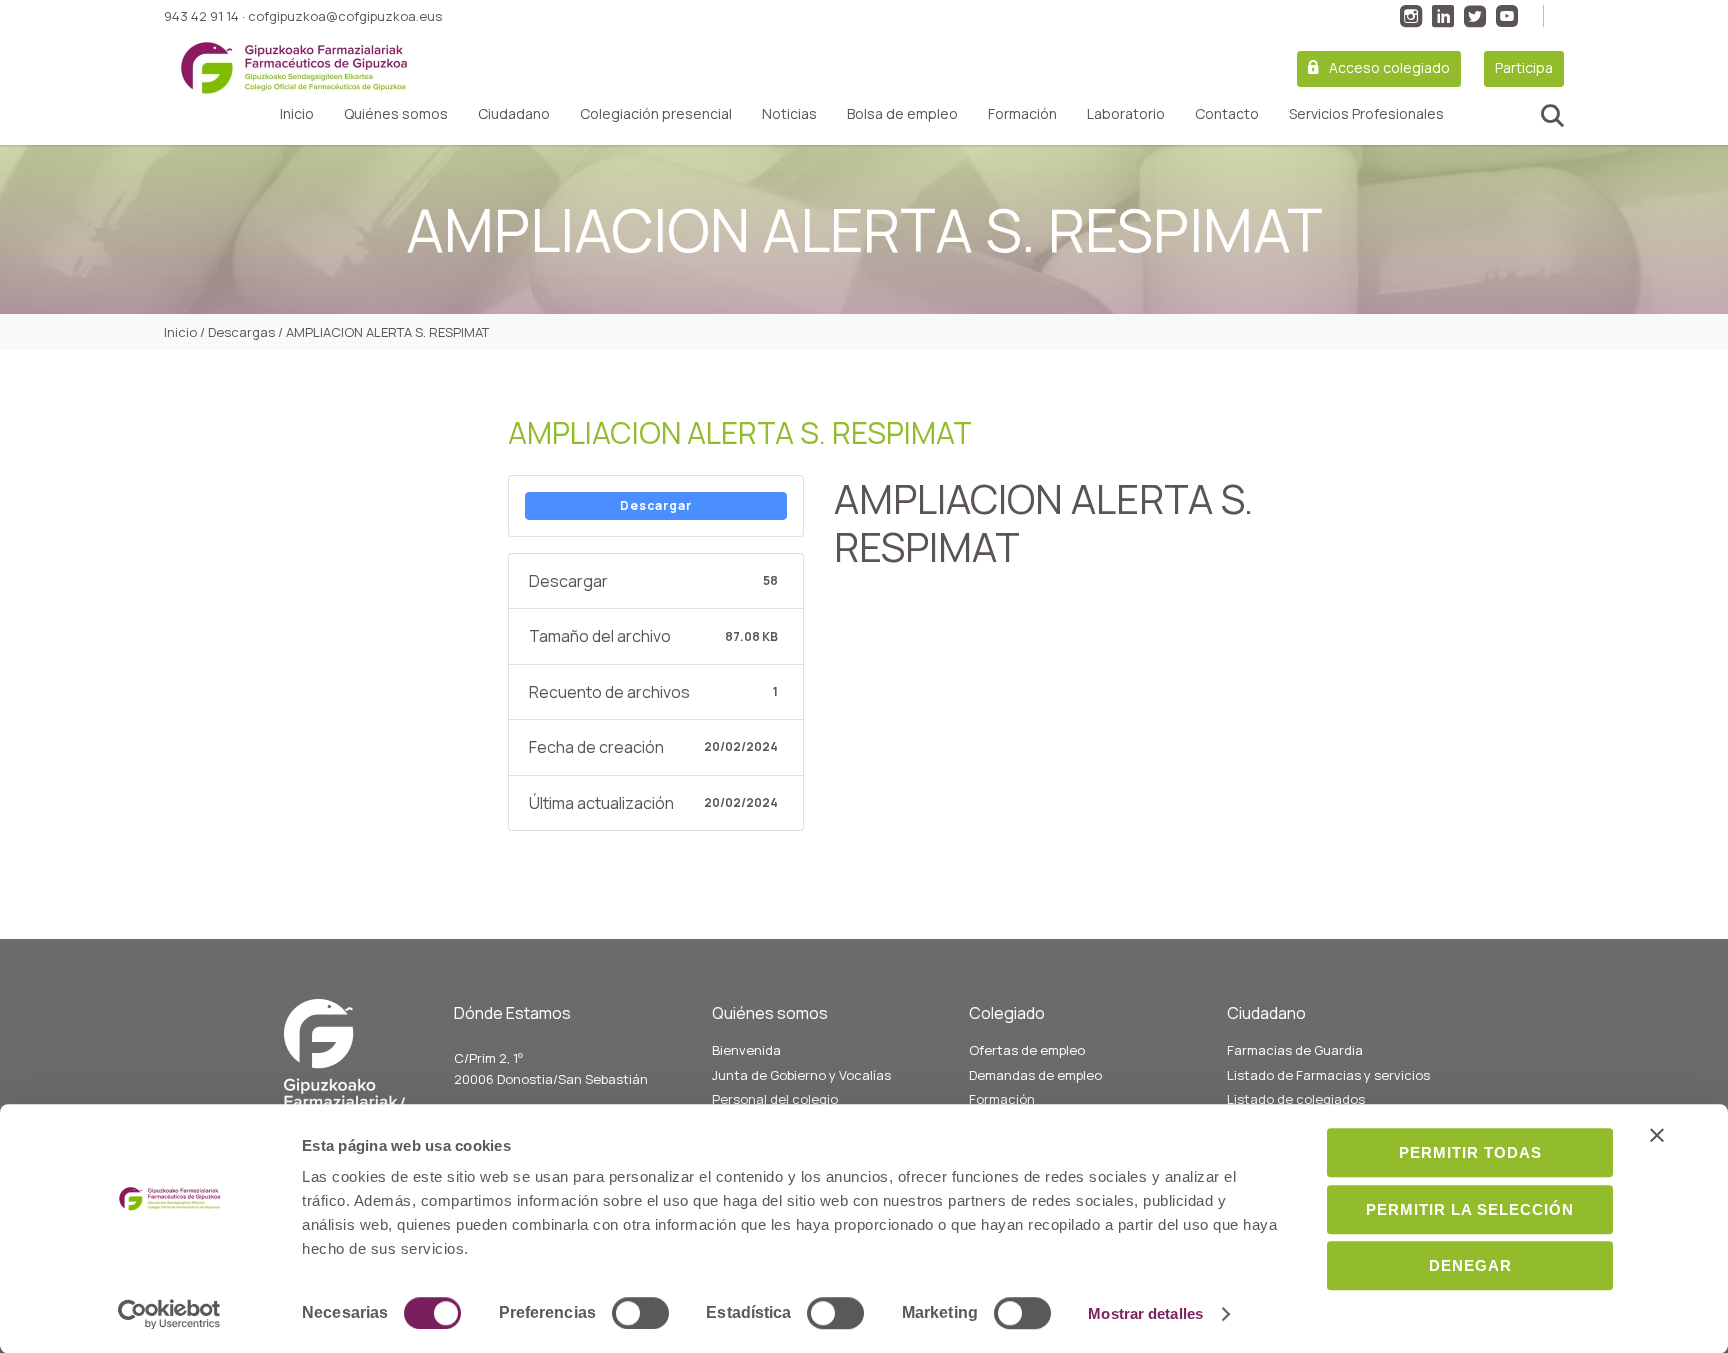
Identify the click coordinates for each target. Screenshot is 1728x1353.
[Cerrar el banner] (1657, 1135)
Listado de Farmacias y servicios (1328, 1075)
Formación (1022, 114)
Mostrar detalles (1145, 1313)
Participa (1524, 67)
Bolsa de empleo (902, 114)
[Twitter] (1475, 16)
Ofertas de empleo (1027, 1050)
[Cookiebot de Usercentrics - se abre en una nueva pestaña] (169, 1314)
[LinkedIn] (1443, 16)
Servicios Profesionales (1366, 114)
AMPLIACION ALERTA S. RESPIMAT (740, 432)
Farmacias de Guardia (1295, 1050)
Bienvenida (746, 1050)
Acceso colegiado (1389, 67)
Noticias (789, 114)
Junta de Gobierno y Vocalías (801, 1075)
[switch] (640, 1313)
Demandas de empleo (1035, 1075)
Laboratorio (1126, 114)
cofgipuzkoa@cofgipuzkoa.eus (345, 16)
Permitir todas (1470, 1152)
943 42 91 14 (201, 16)
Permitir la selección (1470, 1209)
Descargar (656, 505)
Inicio (297, 114)
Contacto (1227, 114)
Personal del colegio (775, 1099)
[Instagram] (1411, 16)
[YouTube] (1507, 16)
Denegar (1470, 1265)
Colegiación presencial (656, 114)
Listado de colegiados (1296, 1099)
